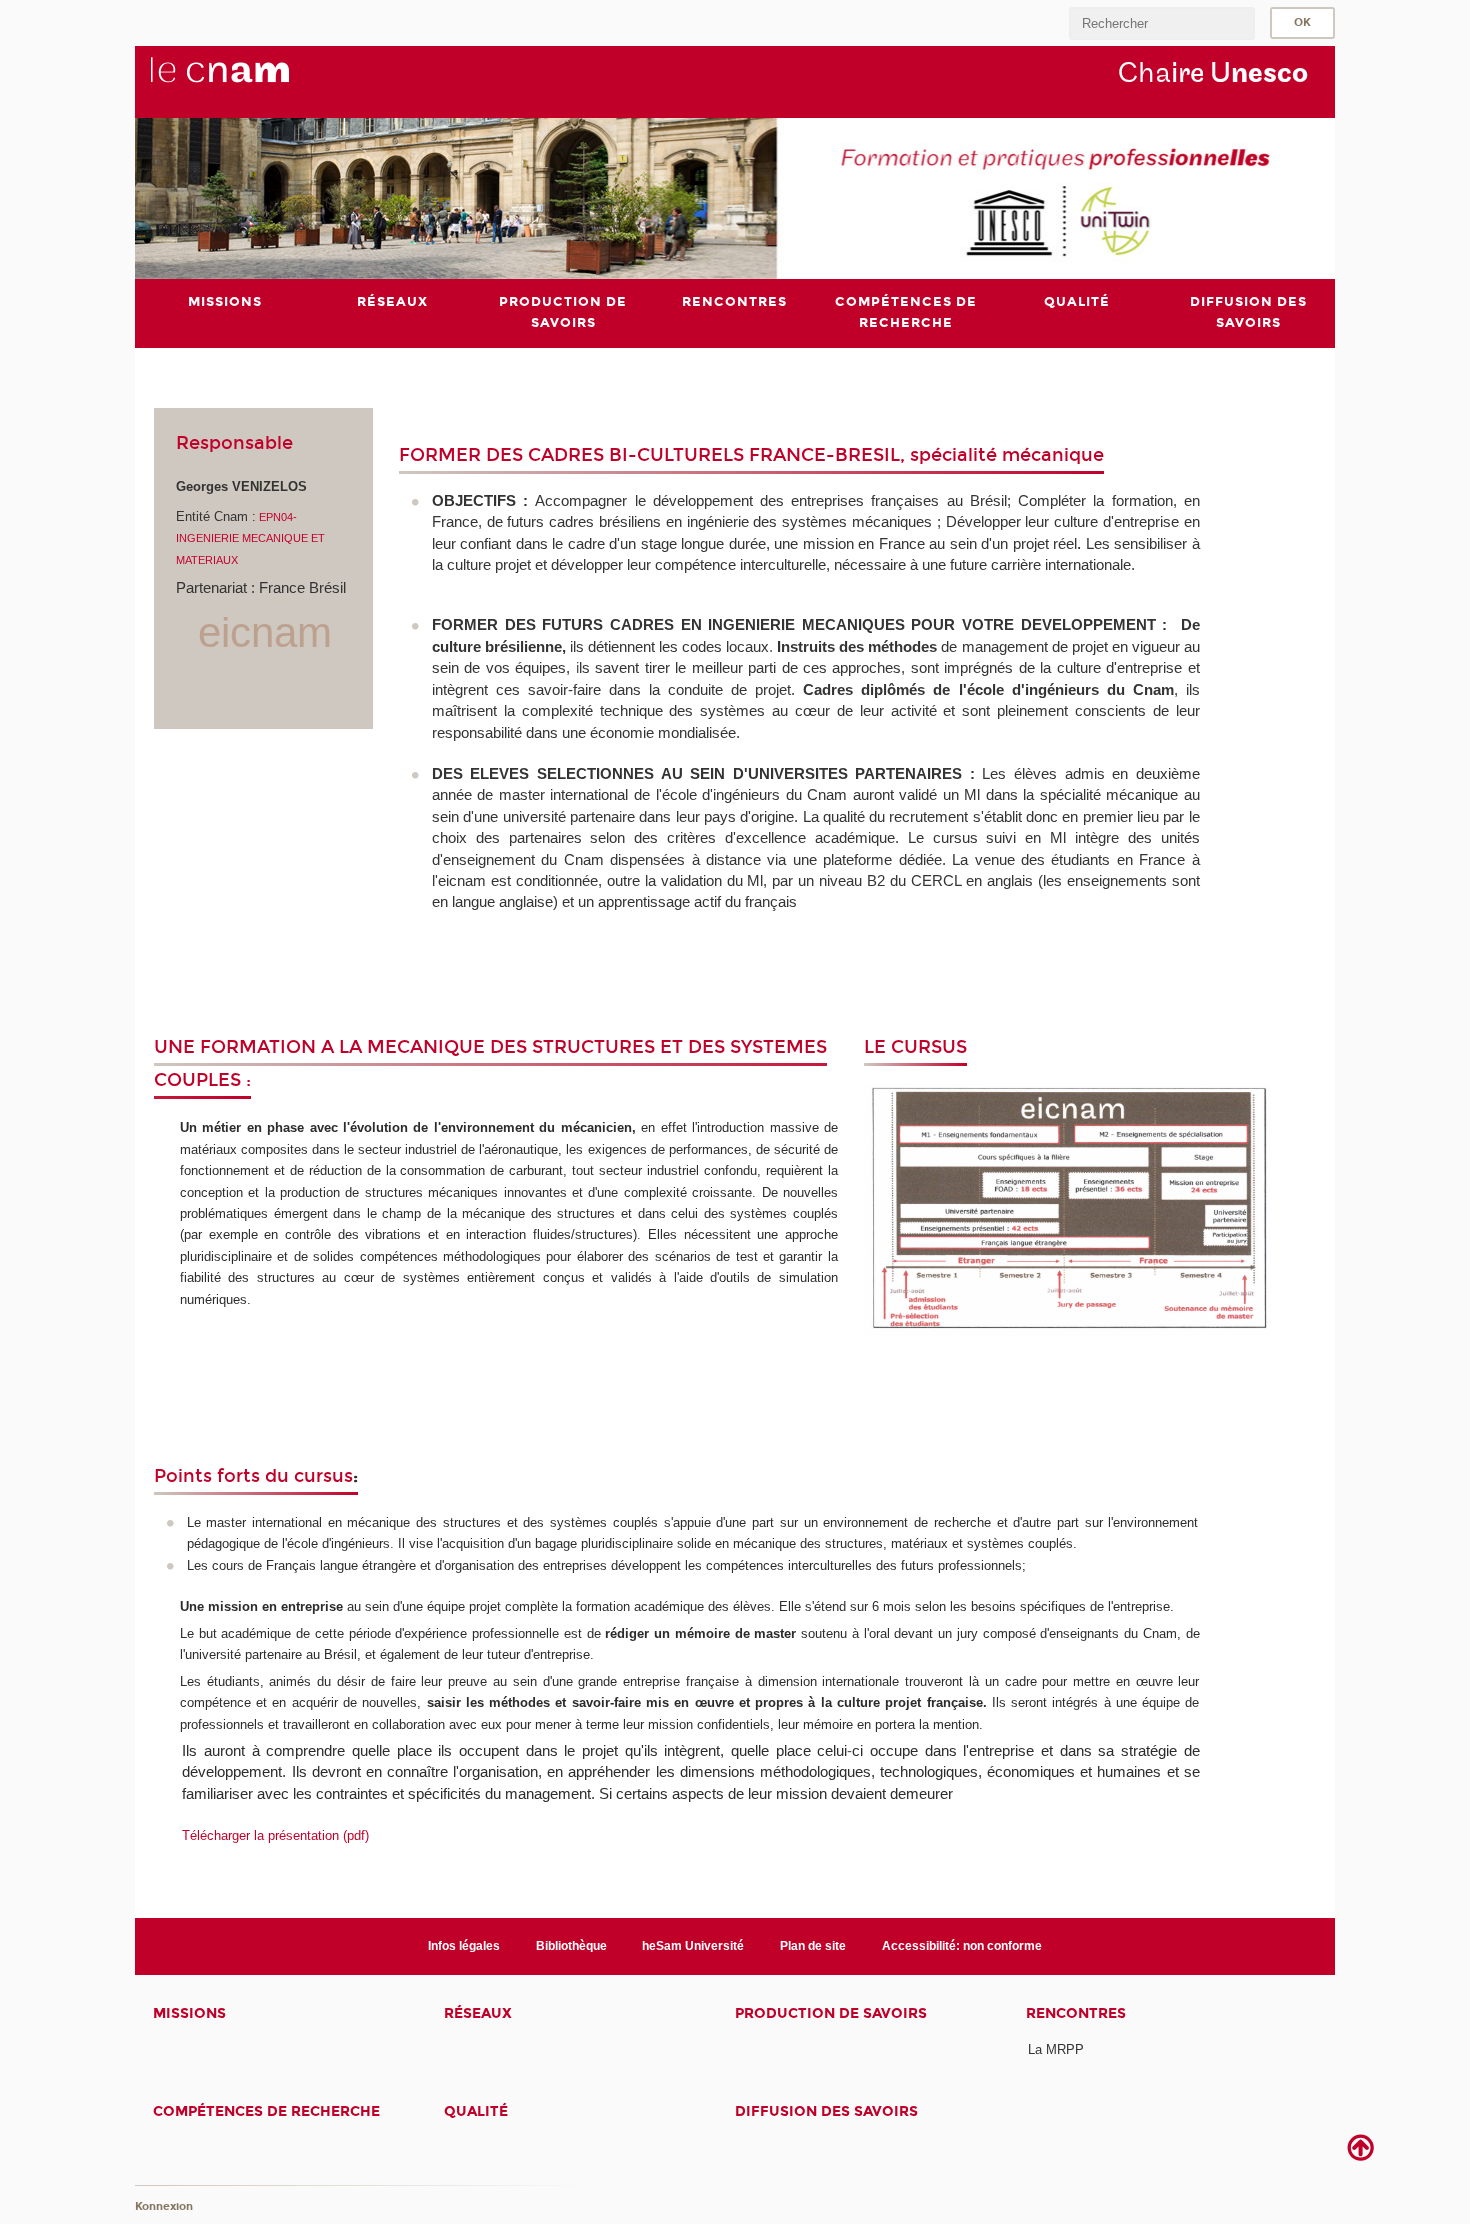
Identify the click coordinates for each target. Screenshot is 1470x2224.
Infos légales (464, 1946)
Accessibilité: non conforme (962, 1946)
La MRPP (1056, 2049)
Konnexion (164, 2206)
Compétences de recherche (266, 2111)
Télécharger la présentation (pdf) (275, 1835)
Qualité (476, 2111)
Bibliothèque (571, 1946)
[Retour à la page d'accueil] (253, 81)
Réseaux (478, 2013)
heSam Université (693, 1946)
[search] (1162, 23)
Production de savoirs (831, 2013)
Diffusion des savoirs (826, 2111)
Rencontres (1076, 2013)
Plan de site (813, 1946)
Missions (189, 2013)
